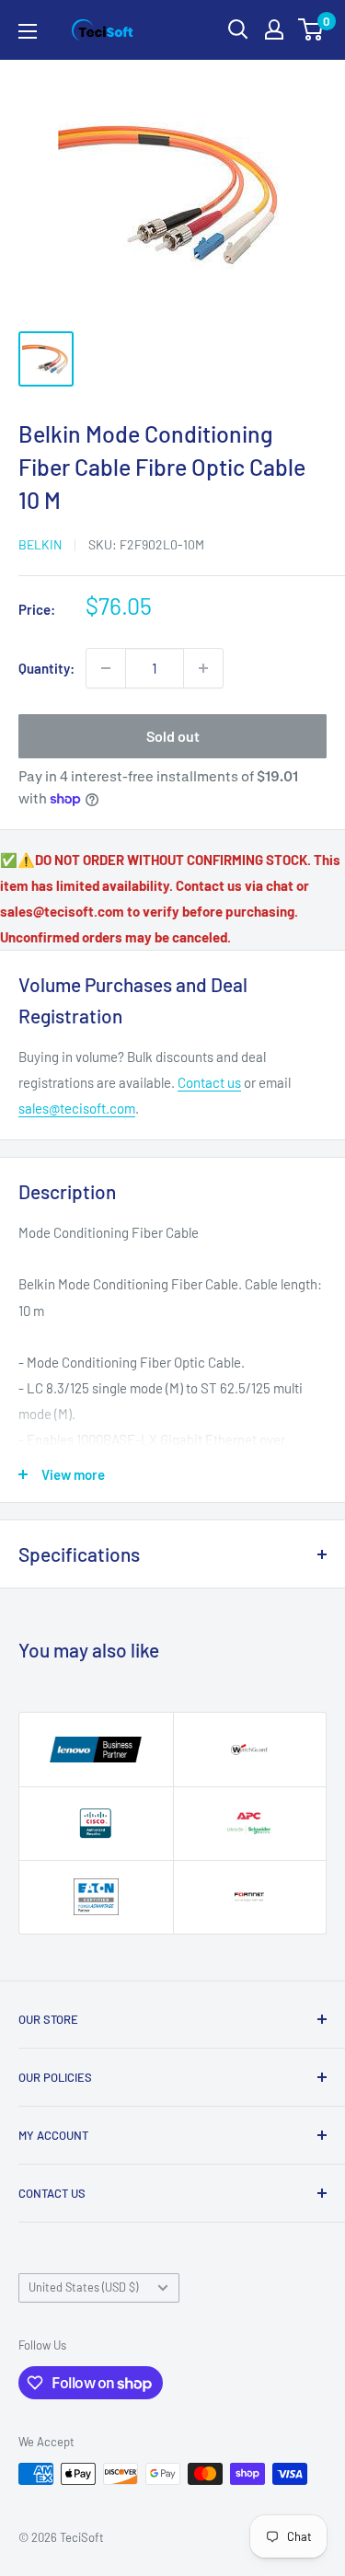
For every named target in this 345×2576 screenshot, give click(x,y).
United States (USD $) (83, 2287)
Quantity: (46, 668)
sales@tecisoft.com (77, 1108)
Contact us (209, 1082)
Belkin (40, 544)
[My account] (274, 29)
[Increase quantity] (203, 668)
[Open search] (238, 29)
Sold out (173, 736)
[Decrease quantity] (106, 668)
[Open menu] (28, 31)
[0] (311, 29)
